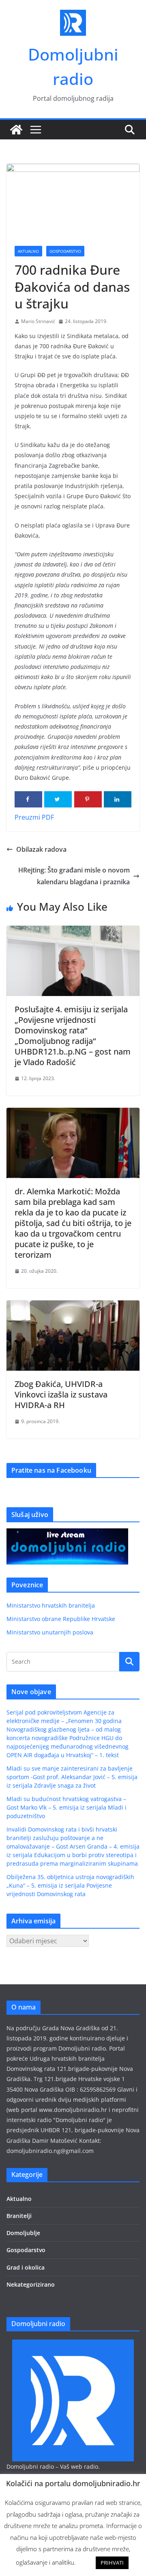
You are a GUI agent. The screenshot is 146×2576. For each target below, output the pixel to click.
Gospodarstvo (65, 251)
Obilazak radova (41, 849)
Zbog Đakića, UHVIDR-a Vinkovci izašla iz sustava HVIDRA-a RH (61, 1394)
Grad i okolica (26, 2267)
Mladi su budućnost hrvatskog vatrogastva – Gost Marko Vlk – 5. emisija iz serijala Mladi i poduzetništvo (67, 1807)
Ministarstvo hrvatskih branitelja (51, 1605)
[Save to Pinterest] (88, 799)
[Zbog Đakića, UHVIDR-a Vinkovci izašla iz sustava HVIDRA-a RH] (73, 1306)
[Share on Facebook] (28, 799)
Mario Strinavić (38, 321)
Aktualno (28, 251)
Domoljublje (23, 2233)
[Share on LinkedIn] (118, 799)
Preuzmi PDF (34, 817)
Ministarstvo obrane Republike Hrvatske (61, 1619)
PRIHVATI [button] (112, 2563)
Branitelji (19, 2216)
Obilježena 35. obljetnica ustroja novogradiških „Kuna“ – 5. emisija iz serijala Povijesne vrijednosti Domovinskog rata (70, 1885)
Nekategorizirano (31, 2284)
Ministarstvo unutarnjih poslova (50, 1632)
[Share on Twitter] (58, 799)
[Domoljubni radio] (16, 130)
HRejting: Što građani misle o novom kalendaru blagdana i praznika (74, 876)
